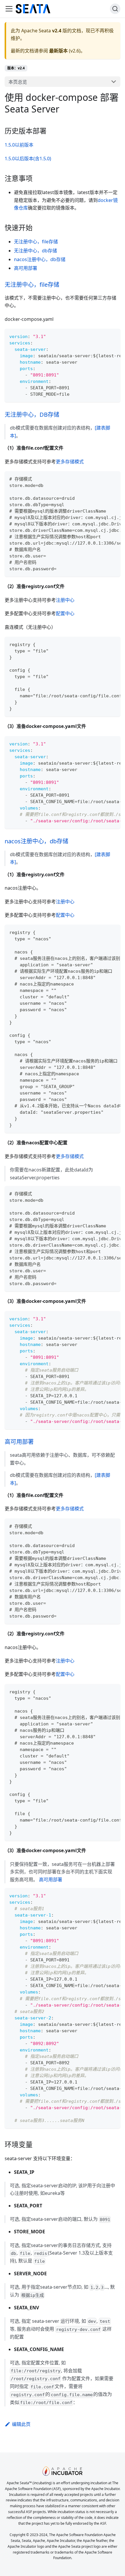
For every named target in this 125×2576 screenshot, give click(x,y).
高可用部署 (26, 268)
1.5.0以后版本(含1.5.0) (28, 159)
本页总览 (18, 82)
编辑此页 (21, 2424)
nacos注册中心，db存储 (40, 259)
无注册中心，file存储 (36, 242)
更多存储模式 (70, 462)
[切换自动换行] (103, 336)
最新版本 (58, 51)
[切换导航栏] (9, 9)
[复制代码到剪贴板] (113, 336)
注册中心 (65, 600)
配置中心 (65, 613)
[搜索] (115, 9)
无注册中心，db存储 (35, 251)
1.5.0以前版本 (19, 145)
